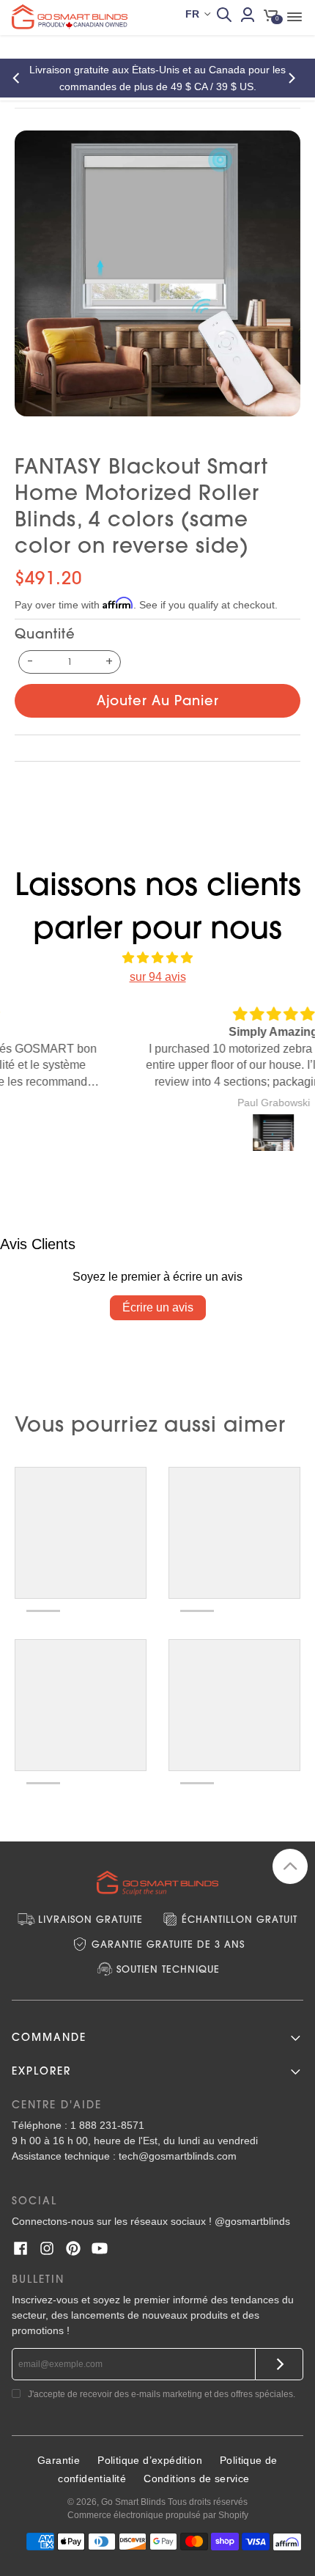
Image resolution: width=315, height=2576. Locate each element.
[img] (157, 958)
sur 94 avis (158, 977)
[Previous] (21, 78)
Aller (279, 2364)
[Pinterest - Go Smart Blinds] (73, 2248)
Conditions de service (196, 2479)
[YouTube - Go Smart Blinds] (100, 2248)
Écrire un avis (158, 1307)
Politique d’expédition (150, 2460)
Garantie (59, 2460)
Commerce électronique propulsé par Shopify (158, 2515)
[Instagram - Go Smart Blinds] (47, 2248)
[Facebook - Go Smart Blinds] (21, 2248)
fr (192, 14)
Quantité (45, 634)
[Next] (294, 78)
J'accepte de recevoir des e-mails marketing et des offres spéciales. (162, 2394)
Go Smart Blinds (133, 2502)
